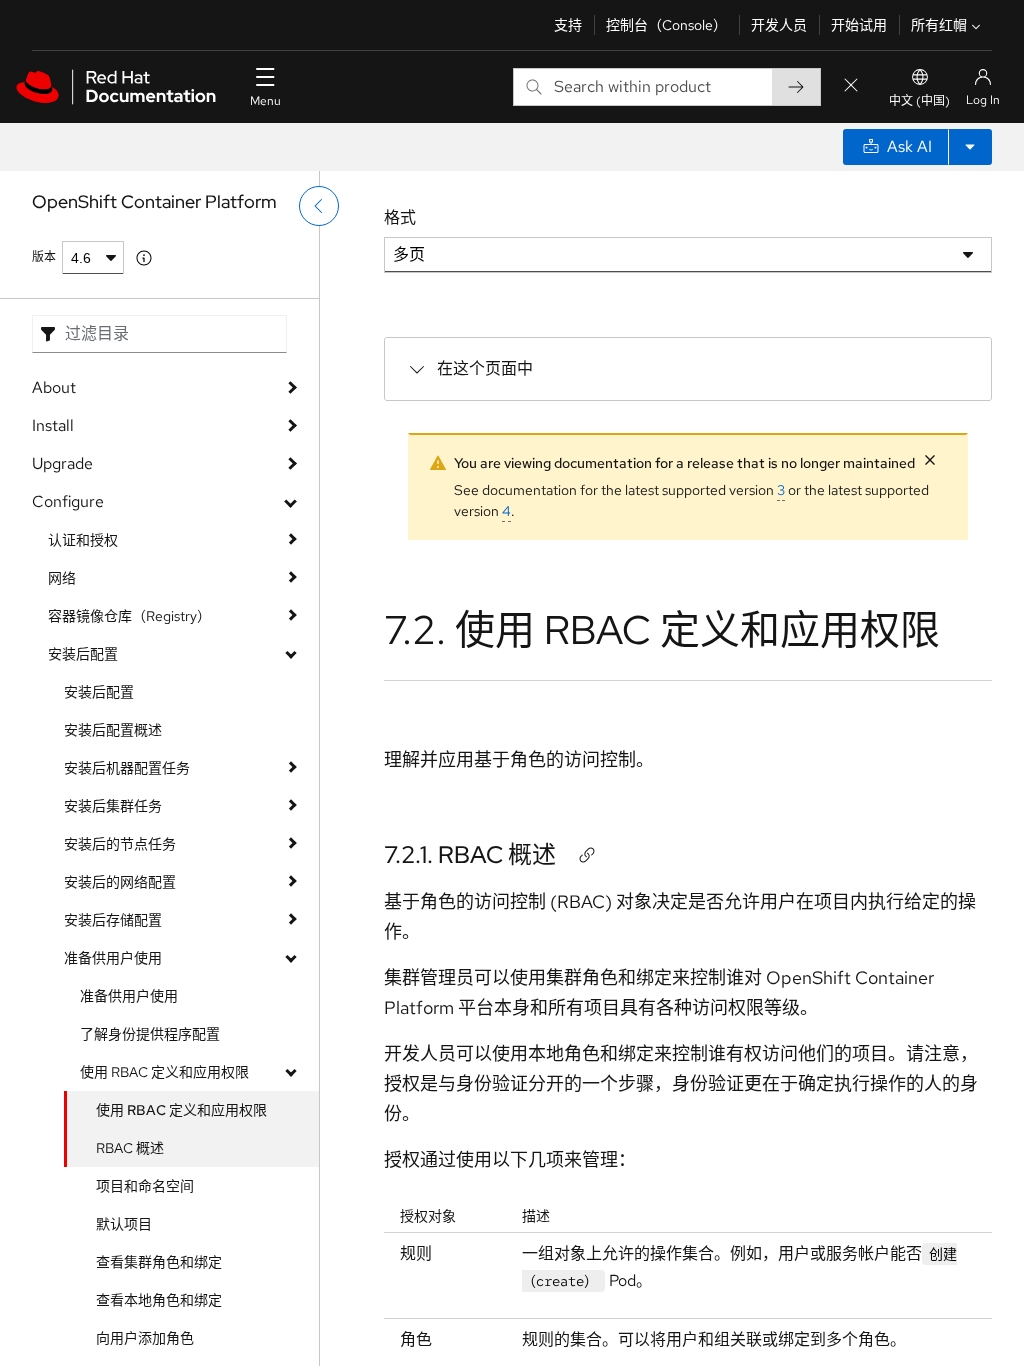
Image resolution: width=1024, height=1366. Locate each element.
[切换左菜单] (319, 206)
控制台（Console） (666, 25)
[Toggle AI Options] (970, 147)
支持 (568, 25)
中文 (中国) (919, 101)
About (54, 387)
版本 (44, 257)
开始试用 (859, 25)
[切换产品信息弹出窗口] (144, 258)
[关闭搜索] (851, 86)
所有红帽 (939, 25)
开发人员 (779, 25)
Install (53, 425)
